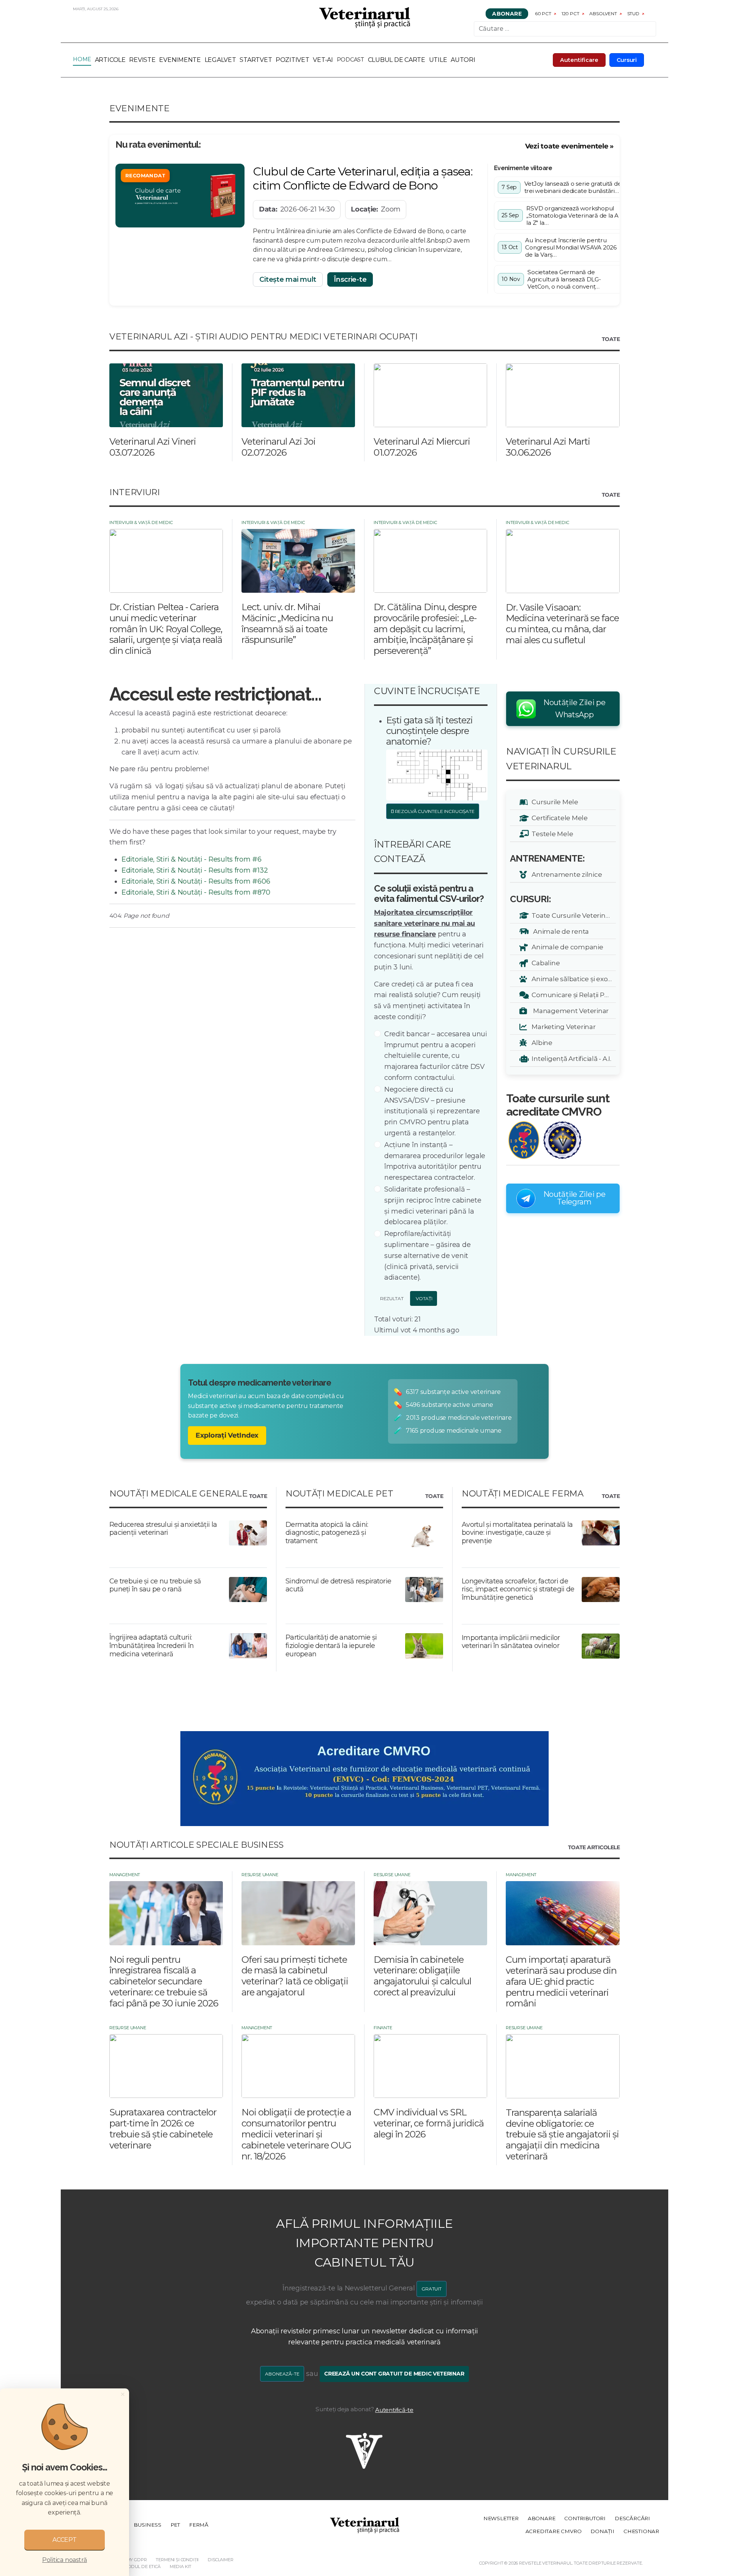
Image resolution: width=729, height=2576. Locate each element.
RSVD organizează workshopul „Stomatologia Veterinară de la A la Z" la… (572, 215)
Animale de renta (559, 931)
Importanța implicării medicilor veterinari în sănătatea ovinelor (511, 1642)
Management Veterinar (569, 1011)
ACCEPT (65, 2540)
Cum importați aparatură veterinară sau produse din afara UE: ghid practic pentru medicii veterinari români (561, 1981)
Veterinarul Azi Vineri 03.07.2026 (153, 447)
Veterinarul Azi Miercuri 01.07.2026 (422, 447)
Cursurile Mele (554, 802)
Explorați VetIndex (227, 1435)
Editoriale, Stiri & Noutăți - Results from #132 (195, 870)
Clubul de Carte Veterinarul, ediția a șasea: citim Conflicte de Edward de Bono (363, 178)
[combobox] (565, 29)
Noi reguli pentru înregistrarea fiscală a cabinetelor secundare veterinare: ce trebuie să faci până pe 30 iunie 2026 (164, 1981)
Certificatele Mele (558, 818)
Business (147, 2525)
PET (175, 2525)
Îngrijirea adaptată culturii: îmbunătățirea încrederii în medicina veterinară (152, 1646)
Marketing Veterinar (562, 1027)
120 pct (570, 13)
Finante (383, 2028)
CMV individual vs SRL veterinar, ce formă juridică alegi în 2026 (429, 2123)
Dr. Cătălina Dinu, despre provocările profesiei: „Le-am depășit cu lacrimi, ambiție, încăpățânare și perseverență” (425, 629)
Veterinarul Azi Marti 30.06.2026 (548, 447)
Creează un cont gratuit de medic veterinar (394, 2374)
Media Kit (181, 2567)
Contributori (585, 2518)
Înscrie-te (350, 279)
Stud (633, 13)
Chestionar (641, 2531)
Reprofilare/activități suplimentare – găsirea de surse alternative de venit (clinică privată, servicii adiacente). (427, 1256)
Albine (541, 1043)
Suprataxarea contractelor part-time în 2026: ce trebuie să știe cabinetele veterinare (163, 2129)
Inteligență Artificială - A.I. (570, 1058)
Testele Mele (551, 834)
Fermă (199, 2525)
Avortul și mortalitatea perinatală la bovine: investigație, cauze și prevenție (517, 1533)
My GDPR (137, 2560)
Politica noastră (65, 2560)
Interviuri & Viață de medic (141, 522)
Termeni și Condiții (177, 2560)
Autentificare (579, 60)
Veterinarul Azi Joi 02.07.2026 (279, 447)
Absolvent (603, 13)
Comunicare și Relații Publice (572, 995)
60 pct (543, 13)
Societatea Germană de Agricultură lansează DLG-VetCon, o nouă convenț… (564, 279)
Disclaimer (220, 2560)
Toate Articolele (594, 1848)
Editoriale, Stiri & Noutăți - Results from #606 (196, 881)
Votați (424, 1298)
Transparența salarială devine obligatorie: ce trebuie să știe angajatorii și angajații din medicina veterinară (562, 2134)
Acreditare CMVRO (554, 2531)
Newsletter (501, 2518)
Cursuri (627, 60)
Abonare (507, 14)
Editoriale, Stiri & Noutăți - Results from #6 (192, 859)
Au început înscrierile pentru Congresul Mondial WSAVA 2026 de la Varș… (571, 247)
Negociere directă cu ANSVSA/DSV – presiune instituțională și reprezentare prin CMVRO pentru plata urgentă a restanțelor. (432, 1111)
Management (125, 1875)
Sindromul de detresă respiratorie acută (338, 1585)
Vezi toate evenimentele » (569, 146)
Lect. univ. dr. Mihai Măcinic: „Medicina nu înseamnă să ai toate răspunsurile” (287, 623)
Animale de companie (566, 947)
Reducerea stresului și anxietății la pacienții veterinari (163, 1529)
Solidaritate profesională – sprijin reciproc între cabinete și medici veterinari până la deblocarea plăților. (433, 1206)
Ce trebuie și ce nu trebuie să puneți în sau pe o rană (155, 1585)
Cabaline (544, 963)
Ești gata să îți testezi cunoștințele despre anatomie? (429, 731)
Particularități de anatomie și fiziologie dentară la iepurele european (331, 1646)
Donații (602, 2531)
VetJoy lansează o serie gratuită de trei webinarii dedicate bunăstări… (573, 187)
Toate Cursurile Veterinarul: (572, 915)
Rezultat (391, 1298)
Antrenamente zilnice (565, 874)
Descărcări (632, 2518)
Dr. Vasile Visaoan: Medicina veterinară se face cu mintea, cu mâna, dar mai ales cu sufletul (562, 624)
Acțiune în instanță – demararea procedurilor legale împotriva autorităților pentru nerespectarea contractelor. (435, 1161)
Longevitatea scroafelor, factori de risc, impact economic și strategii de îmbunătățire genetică (518, 1589)
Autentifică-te (394, 2410)
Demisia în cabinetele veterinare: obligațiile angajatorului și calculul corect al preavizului (422, 1976)
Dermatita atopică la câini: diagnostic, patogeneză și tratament (327, 1533)
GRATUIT (432, 2289)
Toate (611, 339)
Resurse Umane (260, 1875)
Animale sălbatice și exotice (572, 979)
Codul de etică (143, 2567)
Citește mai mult (288, 279)
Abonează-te (282, 2374)
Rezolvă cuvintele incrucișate (434, 811)
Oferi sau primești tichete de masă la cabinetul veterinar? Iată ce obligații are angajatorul (295, 1976)
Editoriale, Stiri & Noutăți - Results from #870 (196, 892)
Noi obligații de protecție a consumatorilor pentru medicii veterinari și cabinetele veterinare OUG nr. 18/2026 (296, 2134)
